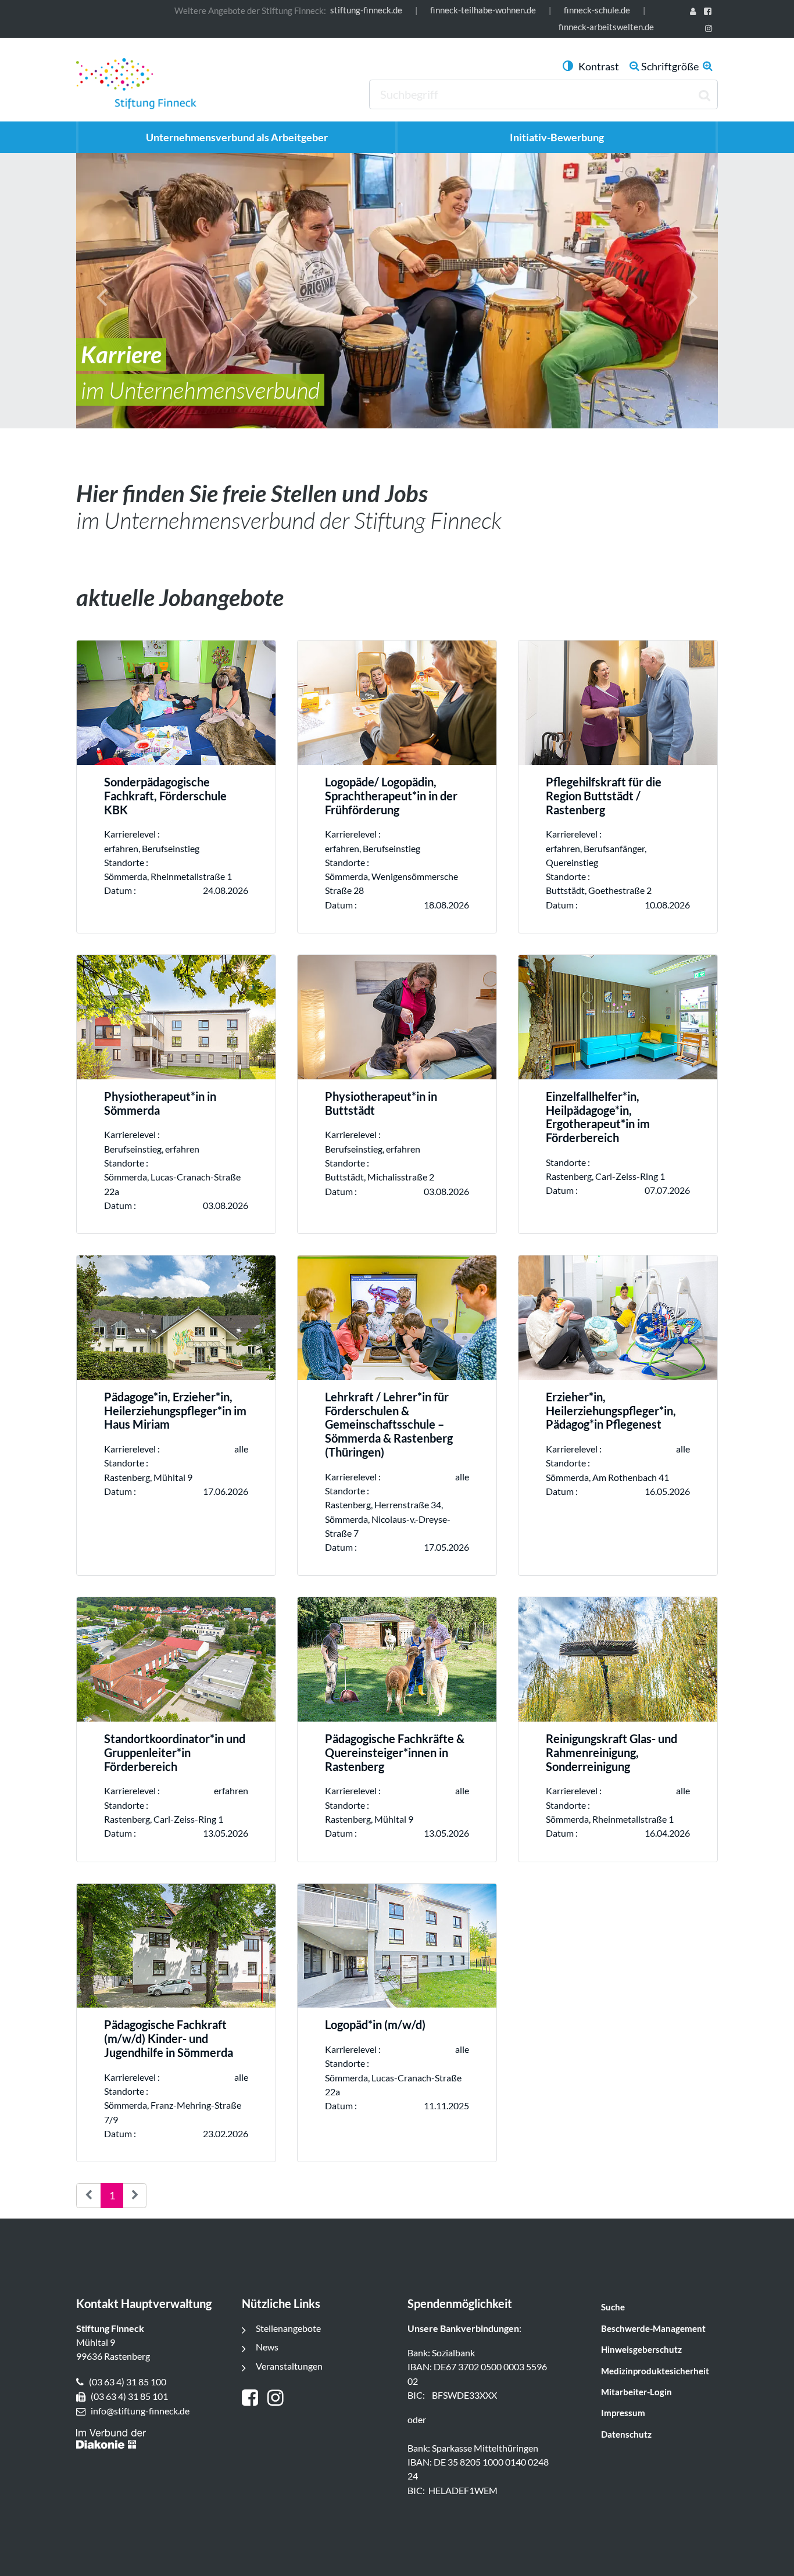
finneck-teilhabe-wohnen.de (483, 10)
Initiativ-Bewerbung (557, 137)
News (267, 2347)
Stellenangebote (288, 2328)
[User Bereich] (695, 12)
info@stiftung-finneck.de (140, 2411)
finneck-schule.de (597, 10)
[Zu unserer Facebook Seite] (710, 12)
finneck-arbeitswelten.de (606, 27)
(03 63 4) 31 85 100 (128, 2382)
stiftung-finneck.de (366, 10)
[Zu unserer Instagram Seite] (711, 29)
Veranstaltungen (289, 2366)
